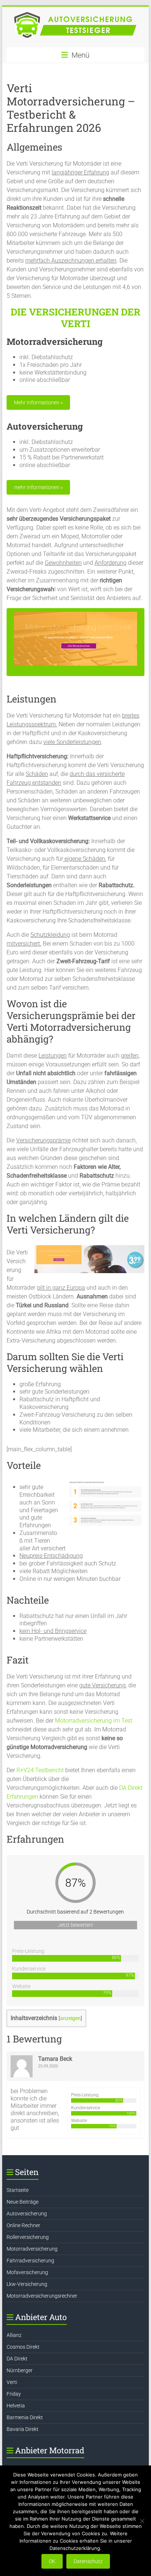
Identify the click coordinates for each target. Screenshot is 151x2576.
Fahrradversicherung (30, 2261)
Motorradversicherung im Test (94, 1721)
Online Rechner (23, 2225)
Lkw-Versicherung (27, 2284)
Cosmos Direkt (23, 2347)
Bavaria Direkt (23, 2429)
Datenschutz (88, 2561)
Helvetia (16, 2406)
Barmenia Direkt (25, 2417)
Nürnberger (20, 2370)
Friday (14, 2394)
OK (52, 2561)
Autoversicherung (27, 2214)
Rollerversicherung (28, 2237)
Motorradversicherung (32, 2249)
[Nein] (142, 2521)
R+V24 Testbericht (40, 1770)
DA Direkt (17, 2359)
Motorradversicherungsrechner (42, 2296)
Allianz (14, 2335)
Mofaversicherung (27, 2272)
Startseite (18, 2190)
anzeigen (70, 2018)
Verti (12, 2382)
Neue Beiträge (23, 2202)
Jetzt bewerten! (75, 1925)
